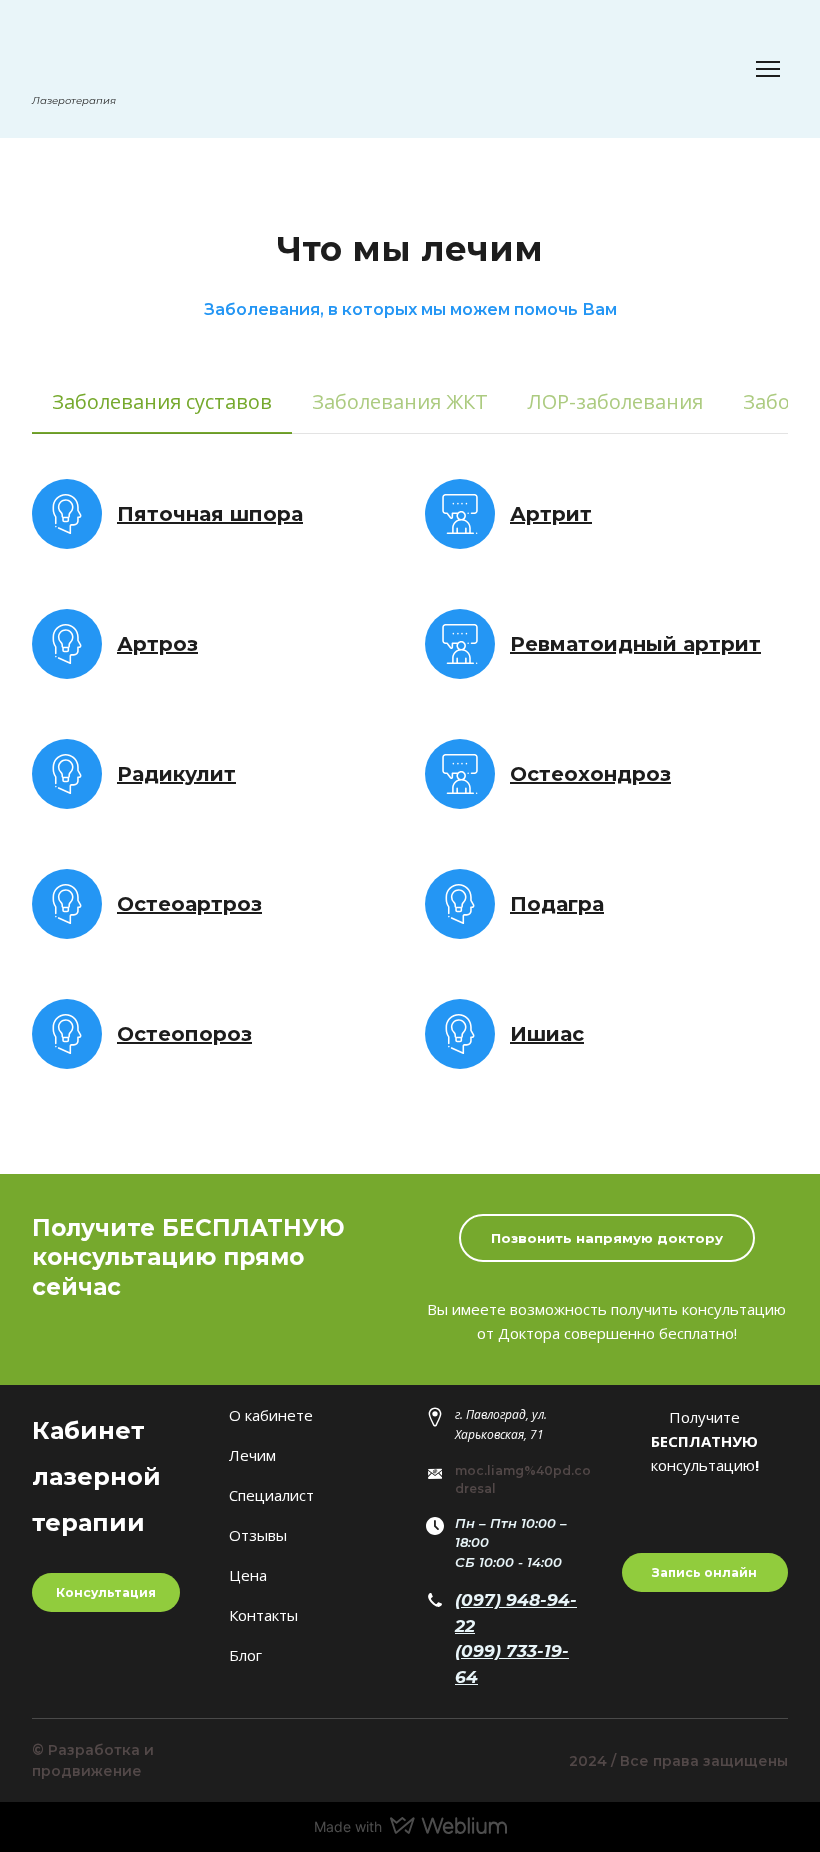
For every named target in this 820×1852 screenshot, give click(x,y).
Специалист (271, 1495)
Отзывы (258, 1535)
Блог (245, 1655)
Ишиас (547, 1034)
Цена (248, 1575)
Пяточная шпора (210, 514)
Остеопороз (184, 1034)
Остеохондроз (590, 774)
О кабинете (271, 1415)
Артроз (157, 644)
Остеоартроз (189, 904)
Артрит (551, 514)
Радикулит (176, 774)
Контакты (263, 1615)
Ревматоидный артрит (635, 644)
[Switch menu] (768, 69)
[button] (162, 401)
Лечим (252, 1455)
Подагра (557, 904)
